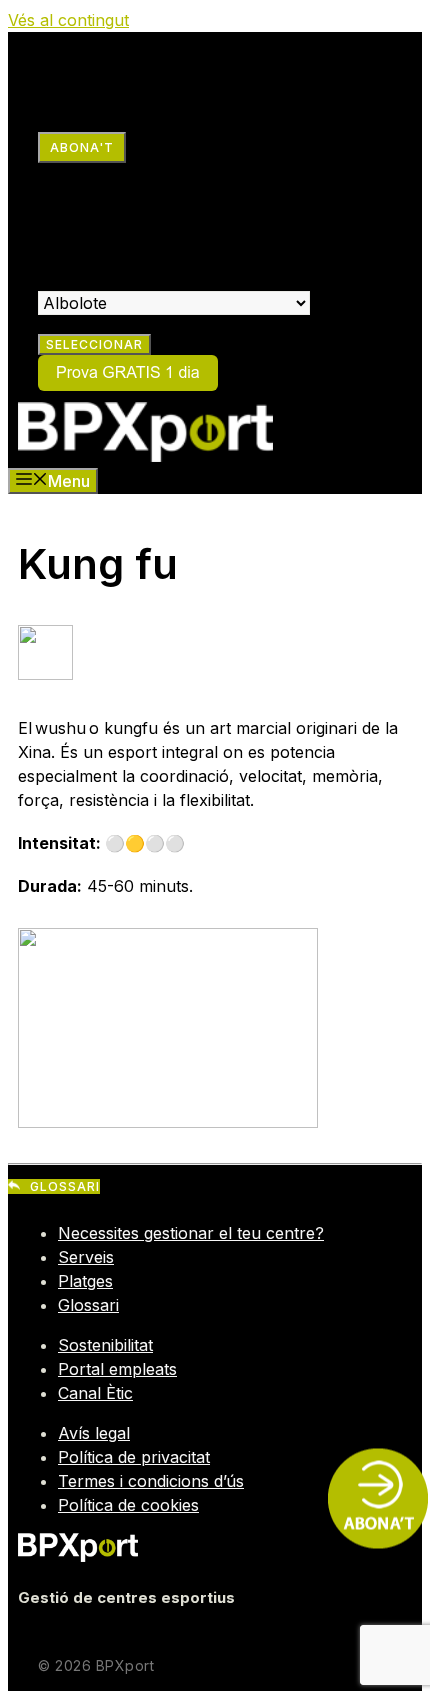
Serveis (86, 1257)
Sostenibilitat (105, 1345)
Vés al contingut (68, 20)
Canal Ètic (95, 1393)
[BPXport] (145, 456)
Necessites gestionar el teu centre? (191, 1233)
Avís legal (94, 1433)
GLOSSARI (65, 1186)
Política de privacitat (134, 1457)
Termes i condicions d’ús (151, 1481)
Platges (85, 1281)
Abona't (82, 147)
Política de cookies (128, 1505)
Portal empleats (117, 1369)
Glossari (88, 1305)
